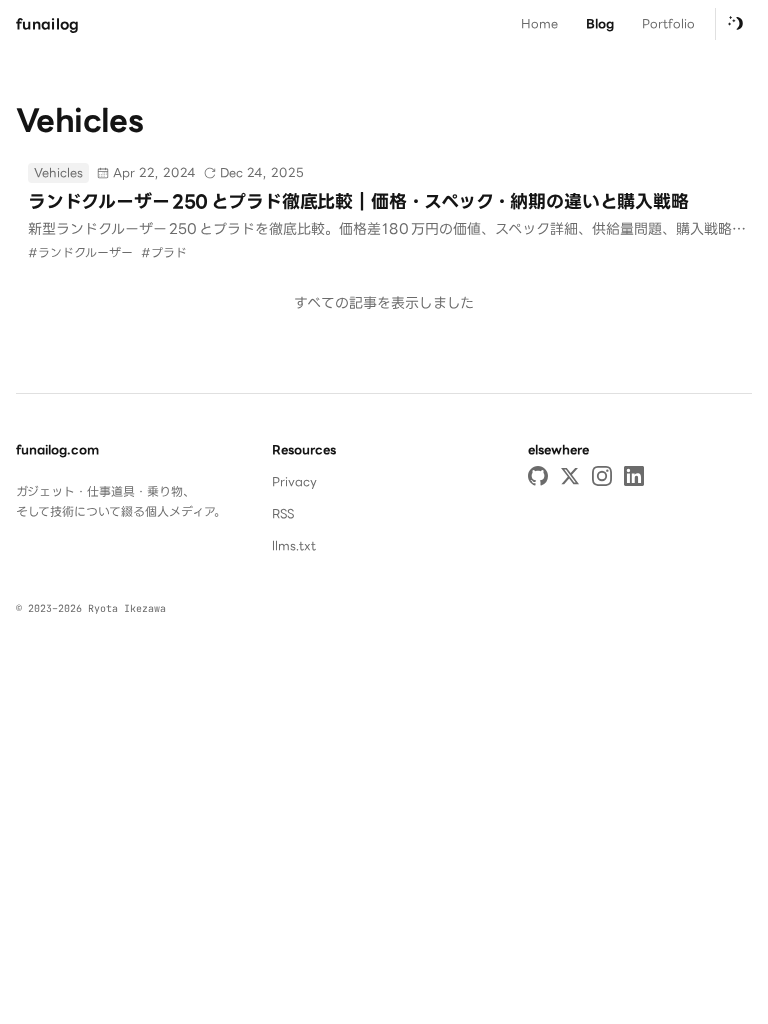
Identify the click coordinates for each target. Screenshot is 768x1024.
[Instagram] (602, 476)
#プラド (164, 252)
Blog (600, 23)
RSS (283, 513)
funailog (48, 23)
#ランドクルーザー (80, 252)
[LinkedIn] (634, 476)
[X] (570, 476)
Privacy (294, 481)
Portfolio (668, 23)
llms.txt (294, 545)
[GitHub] (538, 476)
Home (539, 23)
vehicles (58, 172)
